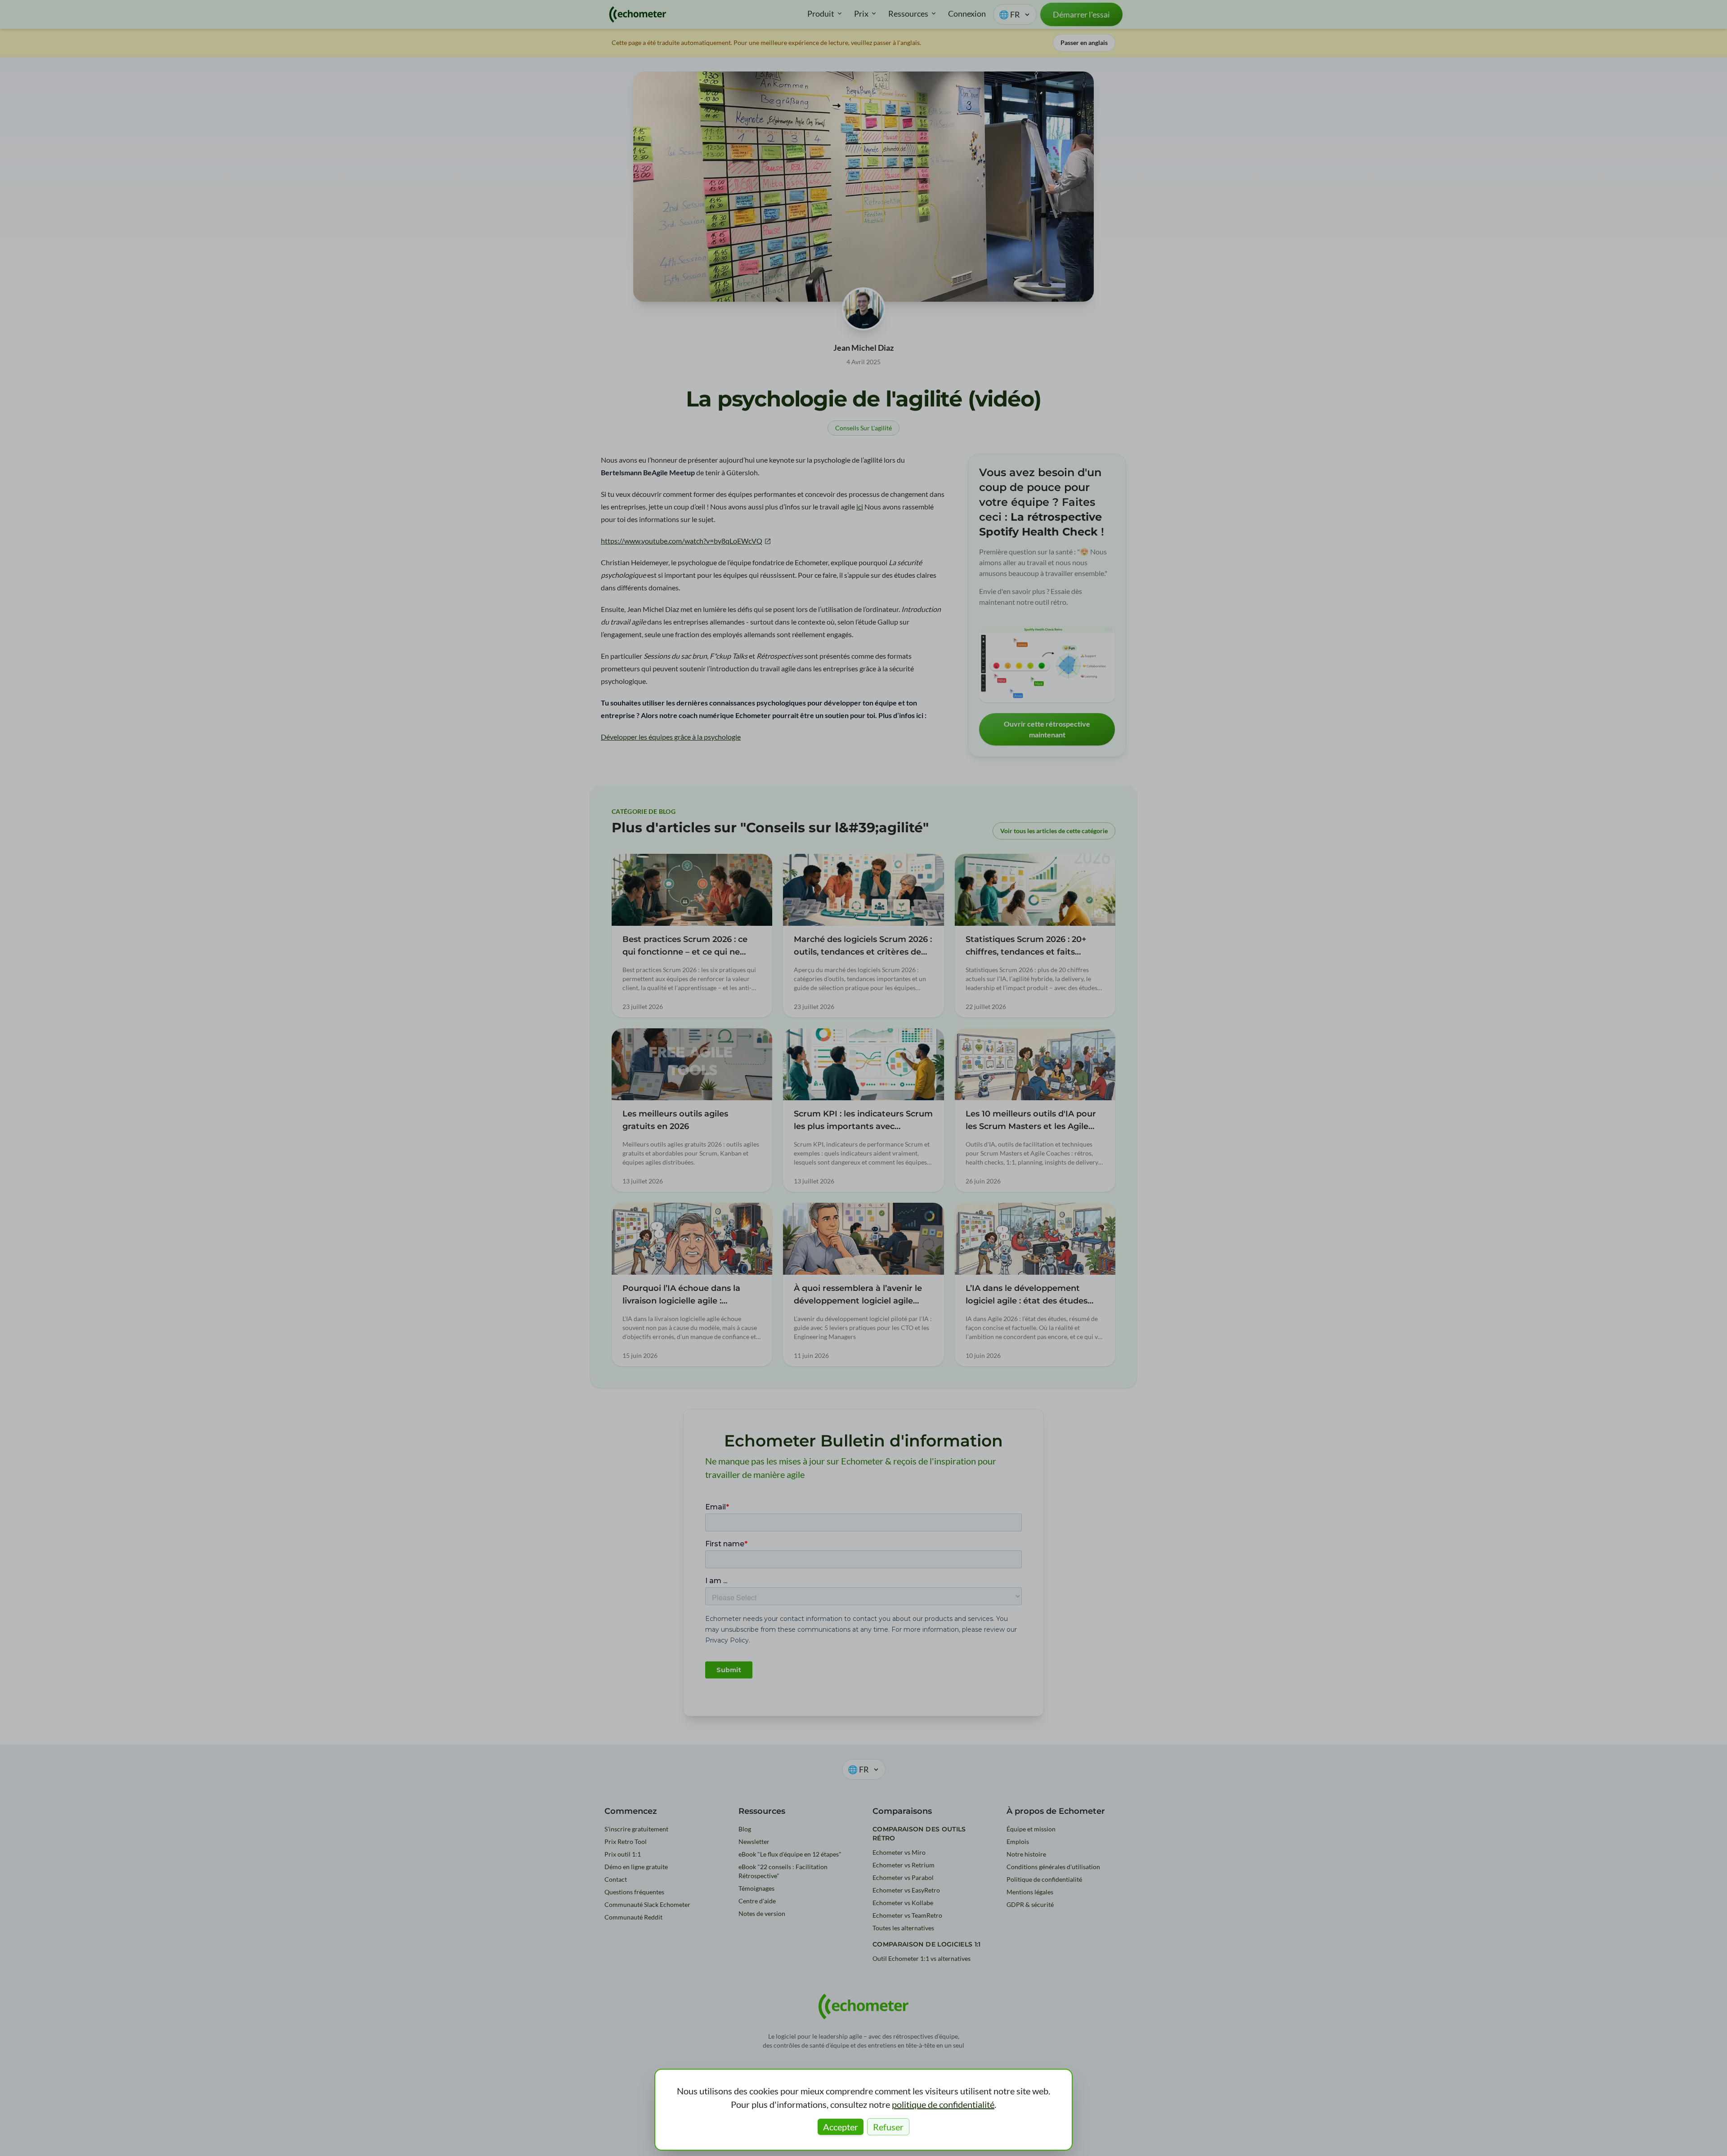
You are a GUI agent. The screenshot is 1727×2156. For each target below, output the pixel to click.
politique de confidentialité (943, 2104)
